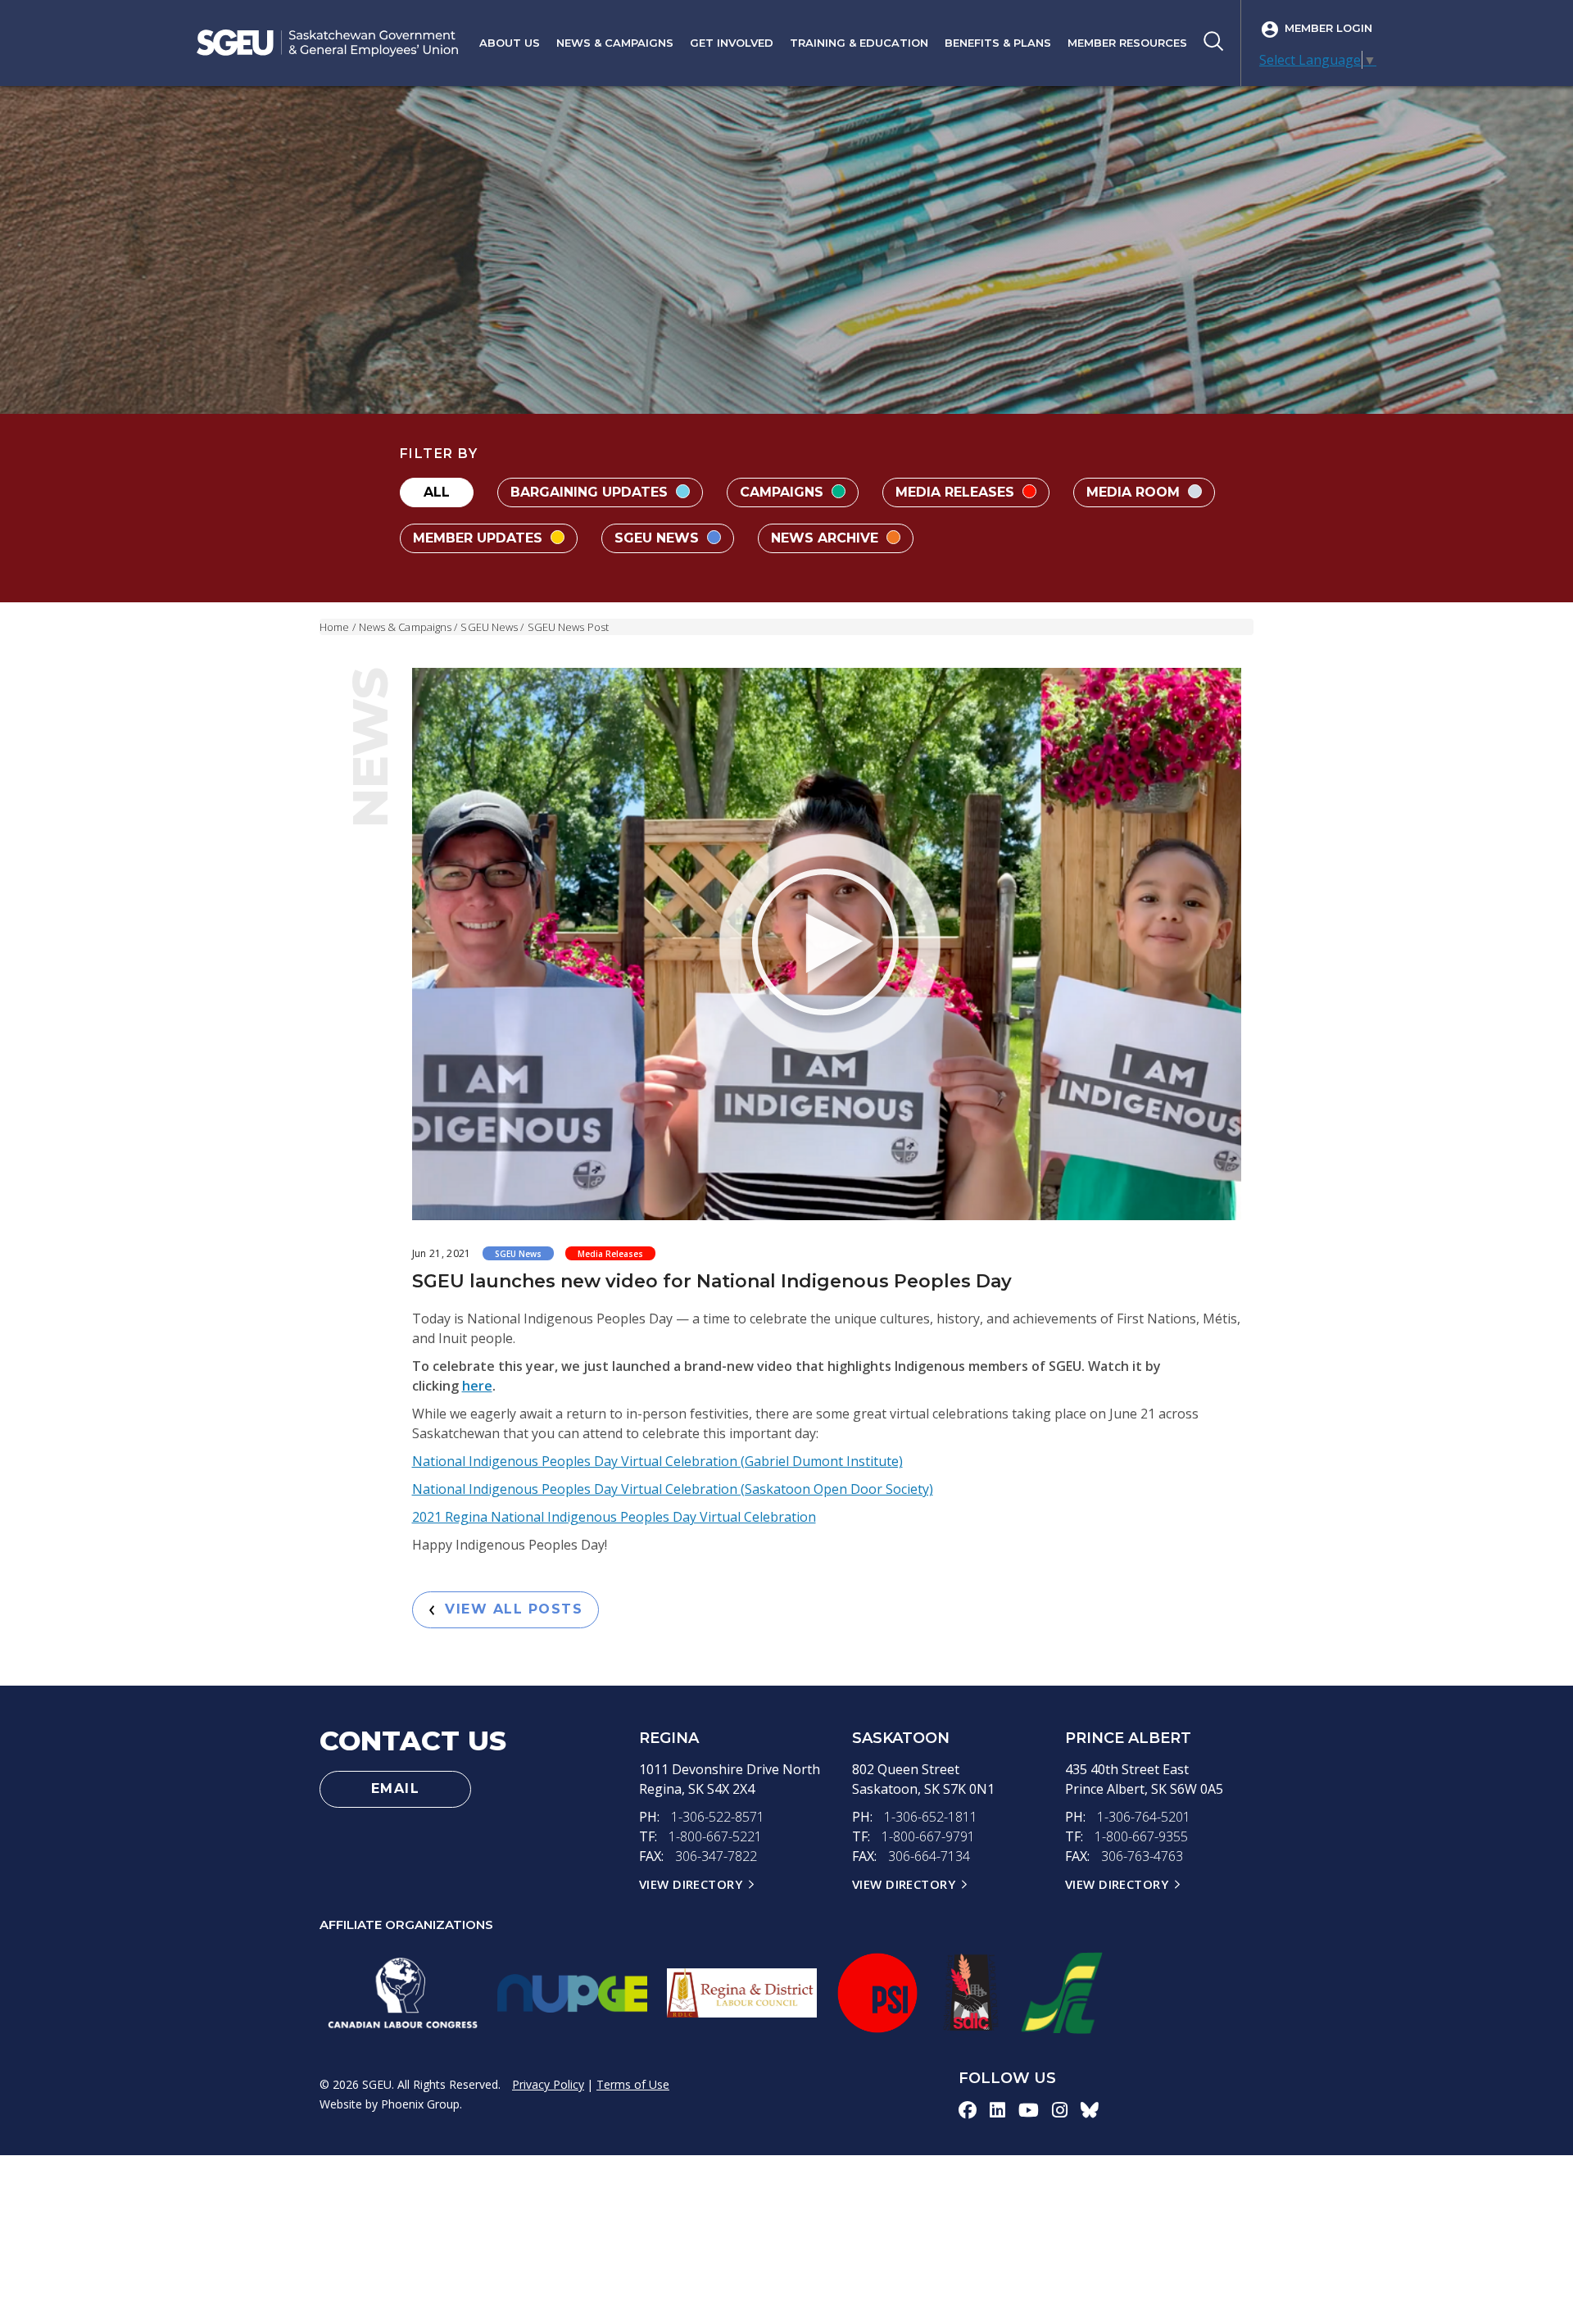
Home (334, 627)
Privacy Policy (548, 2084)
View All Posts (508, 1609)
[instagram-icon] (1060, 2109)
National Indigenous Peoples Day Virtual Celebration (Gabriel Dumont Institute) (657, 1461)
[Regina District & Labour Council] (742, 1993)
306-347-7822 (716, 1856)
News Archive (827, 538)
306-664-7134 (929, 1856)
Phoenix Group (420, 2104)
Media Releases (957, 492)
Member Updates (480, 538)
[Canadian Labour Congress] (403, 1993)
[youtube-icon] (1029, 2109)
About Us (510, 43)
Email (396, 1788)
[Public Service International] (877, 1993)
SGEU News (659, 538)
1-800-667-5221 (715, 1836)
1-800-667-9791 (928, 1836)
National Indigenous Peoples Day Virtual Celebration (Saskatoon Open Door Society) (673, 1489)
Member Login (1328, 28)
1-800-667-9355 (1141, 1836)
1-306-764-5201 (1144, 1817)
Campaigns (784, 492)
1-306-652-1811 (931, 1817)
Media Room (1135, 492)
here (477, 1386)
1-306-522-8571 (718, 1817)
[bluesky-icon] (1090, 2109)
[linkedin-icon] (997, 2109)
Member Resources (1127, 43)
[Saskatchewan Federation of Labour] (1062, 1993)
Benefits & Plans (998, 43)
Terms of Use (633, 2084)
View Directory (691, 1884)
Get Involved (732, 43)
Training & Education (859, 43)
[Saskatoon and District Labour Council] (970, 1993)
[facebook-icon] (968, 2109)
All (437, 492)
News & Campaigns (615, 43)
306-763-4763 (1142, 1856)
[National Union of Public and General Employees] (572, 1993)
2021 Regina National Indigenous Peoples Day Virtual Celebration (614, 1517)
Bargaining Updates (591, 492)
